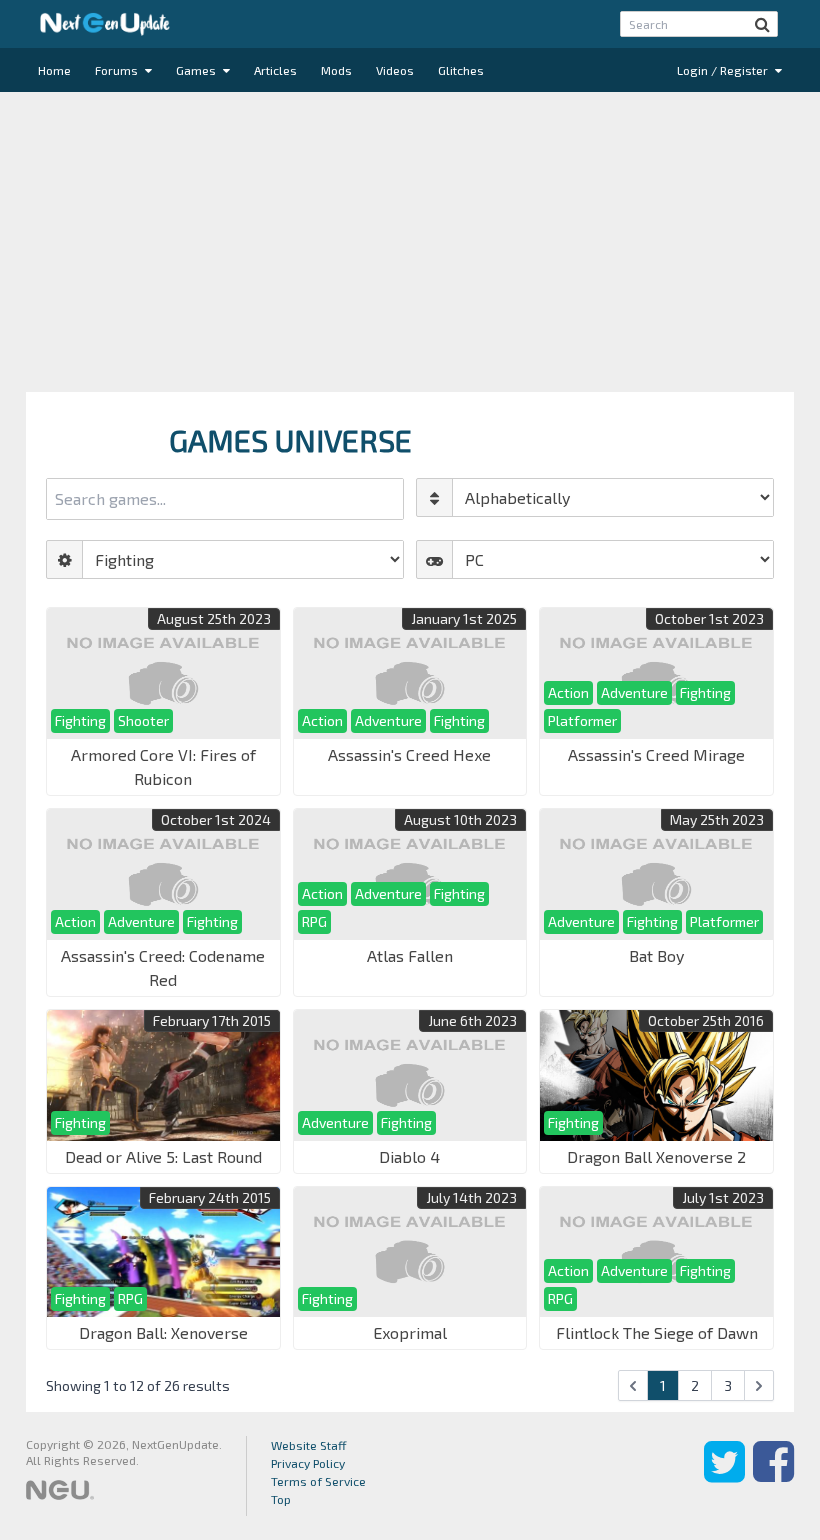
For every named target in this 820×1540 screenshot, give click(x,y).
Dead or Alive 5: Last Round (163, 1156)
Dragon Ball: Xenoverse (163, 1332)
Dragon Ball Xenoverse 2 (656, 1156)
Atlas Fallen (410, 955)
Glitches (461, 70)
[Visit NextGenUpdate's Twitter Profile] (724, 1476)
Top (281, 1499)
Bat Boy (656, 955)
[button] (762, 24)
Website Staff (309, 1445)
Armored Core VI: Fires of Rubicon (163, 766)
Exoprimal (410, 1332)
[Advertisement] (410, 242)
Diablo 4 (409, 1156)
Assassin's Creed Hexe (409, 754)
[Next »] (759, 1385)
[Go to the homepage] (105, 24)
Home (54, 70)
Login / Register (724, 70)
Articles (275, 70)
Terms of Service (318, 1481)
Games (197, 70)
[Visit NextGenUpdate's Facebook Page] (773, 1476)
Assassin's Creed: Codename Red (163, 967)
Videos (395, 70)
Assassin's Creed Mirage (656, 754)
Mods (336, 70)
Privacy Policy (308, 1463)
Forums (118, 70)
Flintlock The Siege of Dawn (657, 1332)
